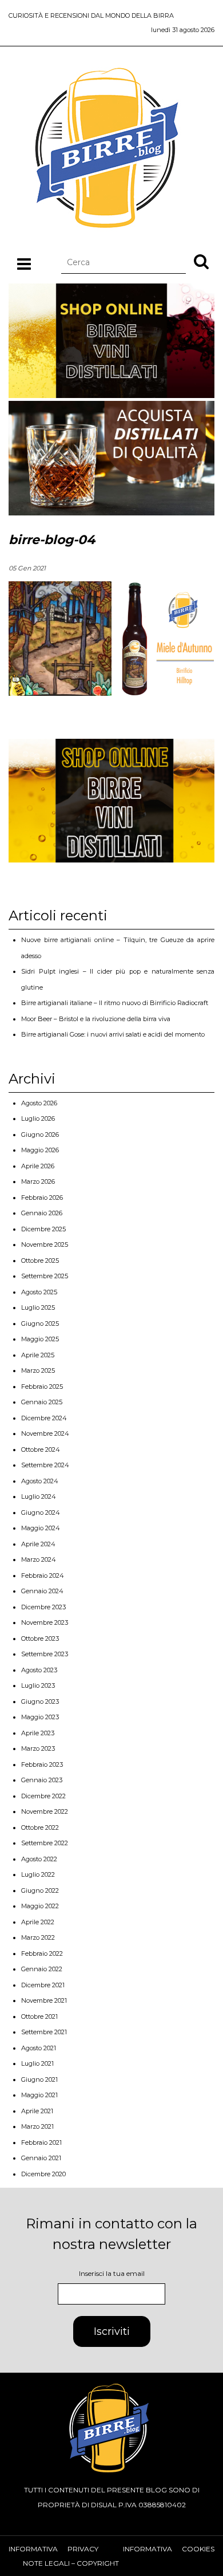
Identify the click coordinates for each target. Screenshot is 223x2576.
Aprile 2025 (38, 1355)
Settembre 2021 (44, 2032)
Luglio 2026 (38, 1118)
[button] (201, 261)
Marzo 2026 (38, 1181)
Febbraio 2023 (42, 1764)
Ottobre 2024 (41, 1450)
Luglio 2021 (37, 2063)
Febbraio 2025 (42, 1387)
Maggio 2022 (40, 1906)
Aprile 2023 (38, 1733)
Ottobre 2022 (40, 1827)
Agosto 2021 (39, 2048)
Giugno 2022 (40, 1890)
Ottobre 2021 (39, 2016)
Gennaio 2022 (42, 1969)
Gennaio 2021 (41, 2158)
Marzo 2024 (39, 1559)
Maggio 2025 (40, 1339)
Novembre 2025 (45, 1244)
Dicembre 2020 (43, 2174)
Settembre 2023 (45, 1654)
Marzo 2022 (38, 1937)
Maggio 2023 (40, 1717)
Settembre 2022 (45, 1843)
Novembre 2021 (44, 2000)
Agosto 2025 (39, 1292)
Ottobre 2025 (40, 1261)
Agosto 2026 (39, 1103)
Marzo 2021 (37, 2126)
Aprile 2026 (38, 1166)
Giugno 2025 (40, 1324)
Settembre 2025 (45, 1276)
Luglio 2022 (38, 1874)
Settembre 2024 (45, 1465)
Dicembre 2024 (44, 1418)
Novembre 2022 (45, 1811)
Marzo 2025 (38, 1370)
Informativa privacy (53, 2549)
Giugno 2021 (39, 2079)
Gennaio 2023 (42, 1780)
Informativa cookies (169, 2549)
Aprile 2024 (38, 1544)
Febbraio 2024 (43, 1575)
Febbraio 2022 (42, 1953)
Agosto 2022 (39, 1859)
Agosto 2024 (40, 1481)
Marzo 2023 (38, 1748)
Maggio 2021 (39, 2095)
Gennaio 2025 (42, 1402)
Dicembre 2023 (43, 1607)
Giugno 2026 (40, 1135)
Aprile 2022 (38, 1922)
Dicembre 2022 (43, 1796)
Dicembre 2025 (43, 1229)
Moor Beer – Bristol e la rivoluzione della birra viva (96, 1019)
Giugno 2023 (40, 1701)
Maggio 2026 (40, 1150)
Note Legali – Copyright (71, 2563)
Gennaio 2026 (42, 1213)
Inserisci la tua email (112, 2273)
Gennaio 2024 (42, 1591)
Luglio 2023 (38, 1685)
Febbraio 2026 (42, 1198)
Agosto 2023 (39, 1670)
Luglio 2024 (39, 1496)
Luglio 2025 (38, 1307)
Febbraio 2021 (41, 2142)
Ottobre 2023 (40, 1638)
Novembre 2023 (45, 1622)
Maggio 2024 (41, 1528)
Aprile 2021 (37, 2111)
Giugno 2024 (41, 1512)
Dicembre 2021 (43, 1985)
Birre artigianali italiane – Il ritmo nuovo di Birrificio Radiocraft (115, 1003)
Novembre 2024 (45, 1433)
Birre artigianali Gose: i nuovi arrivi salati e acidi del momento (113, 1034)
